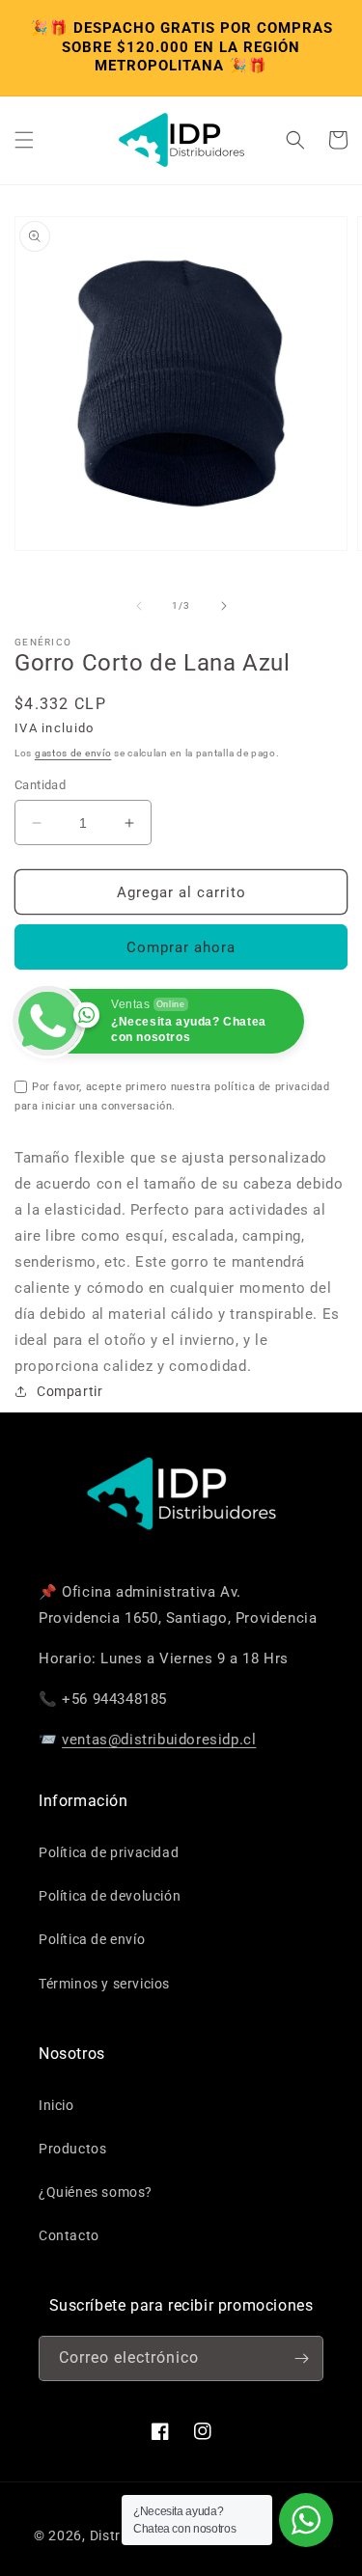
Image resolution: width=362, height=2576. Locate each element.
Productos (72, 2149)
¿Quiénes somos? (96, 2192)
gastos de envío (73, 753)
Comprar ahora (181, 947)
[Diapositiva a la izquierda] (139, 606)
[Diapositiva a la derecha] (224, 606)
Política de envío (92, 1939)
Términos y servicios (104, 1984)
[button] (24, 140)
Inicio (56, 2105)
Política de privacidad (109, 1852)
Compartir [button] (70, 1391)
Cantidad (40, 785)
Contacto (69, 2235)
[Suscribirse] (301, 2358)
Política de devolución (110, 1896)
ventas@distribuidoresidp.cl (159, 1740)
